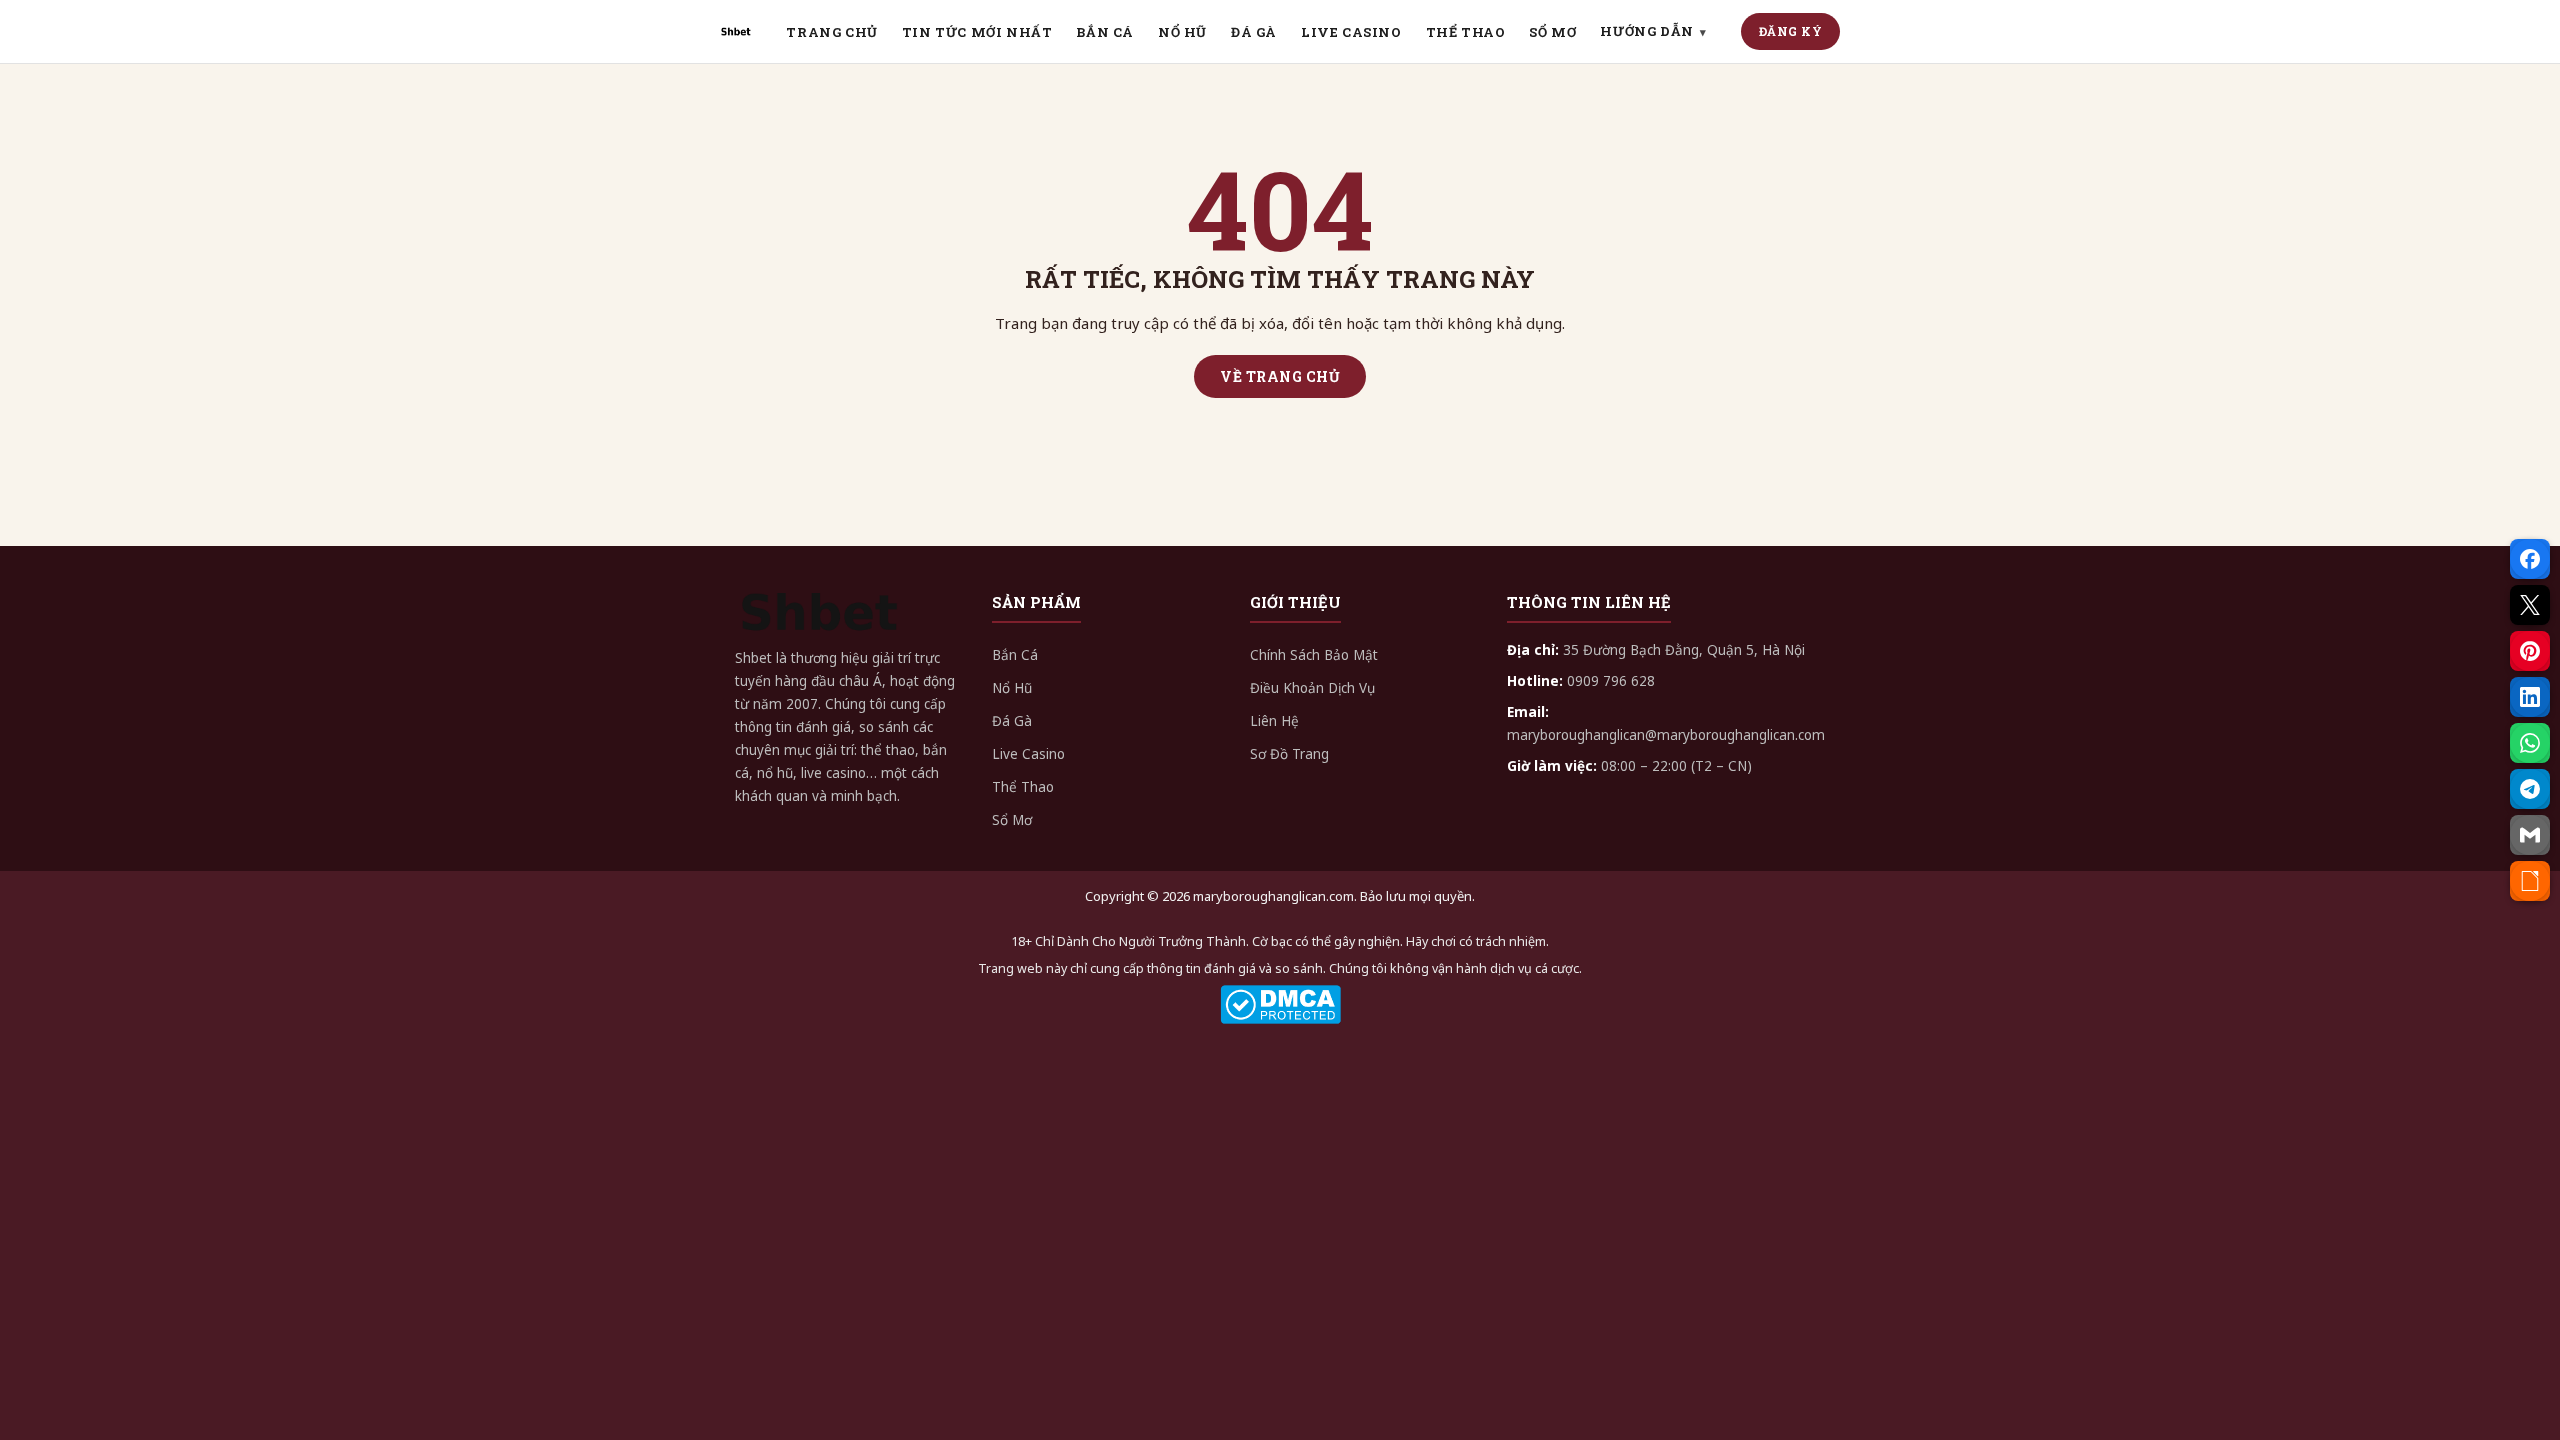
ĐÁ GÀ (1254, 32)
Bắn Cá (1015, 655)
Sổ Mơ (1012, 820)
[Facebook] (2530, 559)
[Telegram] (2530, 789)
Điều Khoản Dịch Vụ (1312, 688)
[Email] (2530, 835)
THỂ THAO (1466, 32)
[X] (2530, 605)
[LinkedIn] (2530, 697)
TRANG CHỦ (831, 32)
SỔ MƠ (1552, 32)
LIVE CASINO (1351, 32)
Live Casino (1028, 754)
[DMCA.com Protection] (1280, 1004)
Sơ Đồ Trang (1289, 754)
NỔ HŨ (1182, 32)
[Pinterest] (2530, 651)
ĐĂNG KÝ (1791, 31)
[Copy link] (2530, 881)
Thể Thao (1023, 787)
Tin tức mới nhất (977, 32)
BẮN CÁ (1105, 32)
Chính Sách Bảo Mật (1314, 655)
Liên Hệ (1274, 721)
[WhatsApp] (2530, 743)
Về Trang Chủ (1280, 376)
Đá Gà (1012, 721)
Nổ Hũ (1012, 688)
